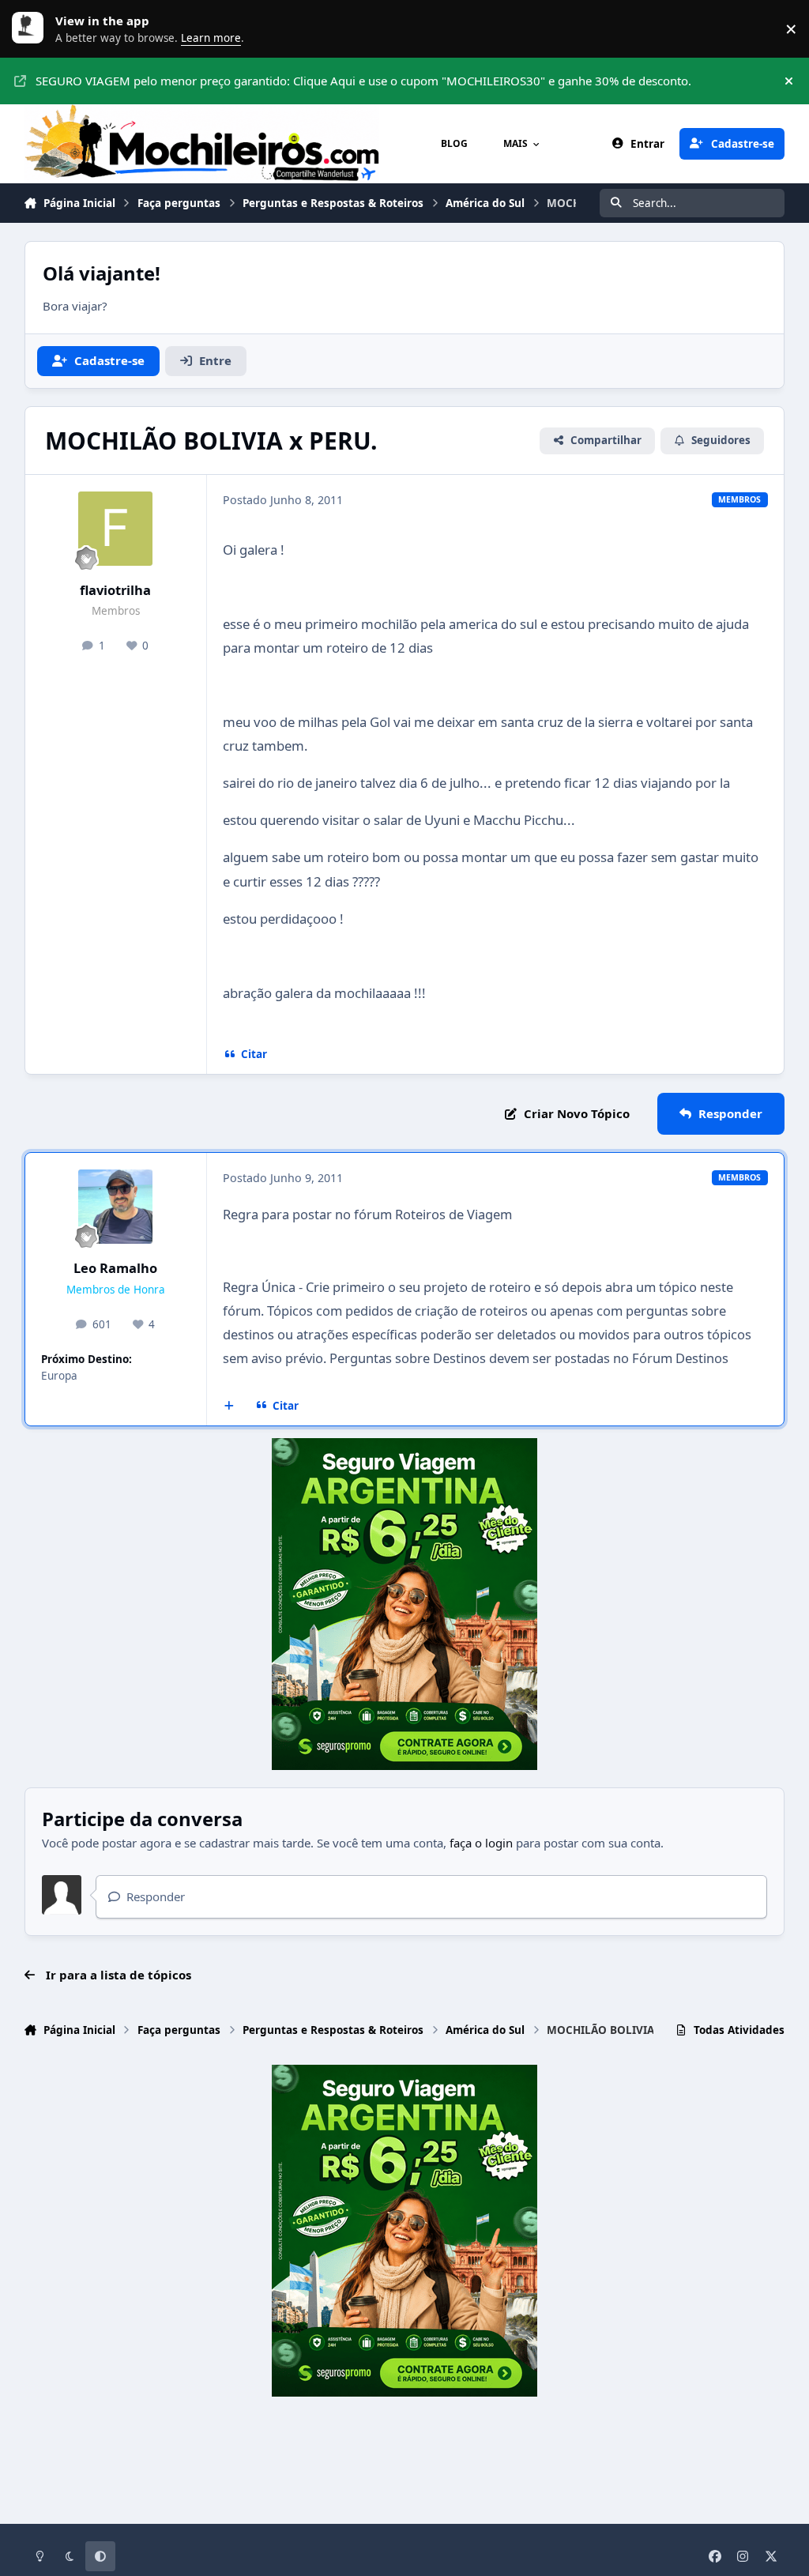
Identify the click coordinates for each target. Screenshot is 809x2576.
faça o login (481, 1843)
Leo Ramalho (115, 1268)
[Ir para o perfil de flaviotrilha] (115, 529)
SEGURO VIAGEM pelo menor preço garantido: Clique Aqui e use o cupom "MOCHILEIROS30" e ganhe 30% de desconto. (363, 81)
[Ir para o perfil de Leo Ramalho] (115, 1207)
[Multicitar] (230, 1406)
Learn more (32, 28)
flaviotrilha (115, 590)
